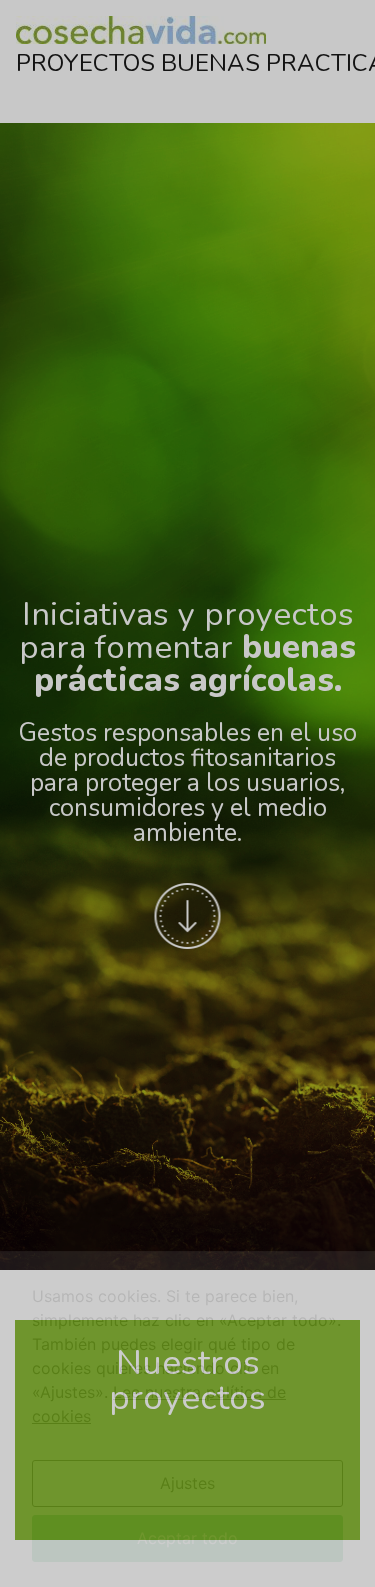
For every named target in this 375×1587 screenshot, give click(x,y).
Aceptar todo (187, 1531)
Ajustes (187, 1476)
